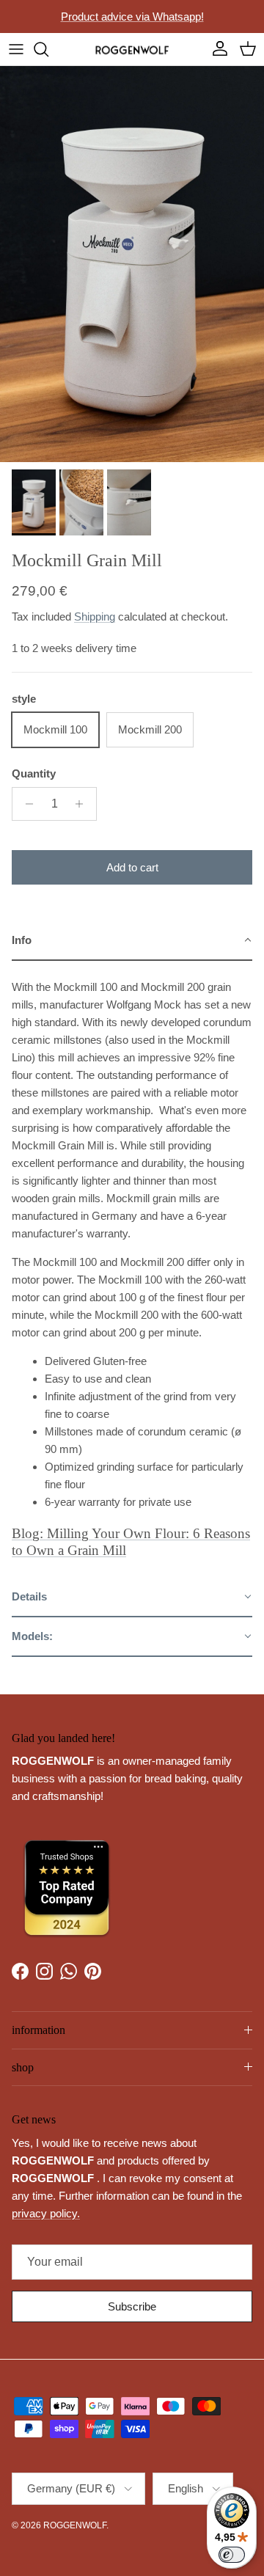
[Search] (48, 49)
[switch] (232, 2555)
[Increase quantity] (83, 804)
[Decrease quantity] (25, 804)
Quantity (34, 773)
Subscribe (132, 2306)
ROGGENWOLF (75, 2525)
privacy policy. (46, 2213)
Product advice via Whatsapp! (132, 17)
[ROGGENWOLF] (132, 49)
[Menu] (16, 49)
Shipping (95, 616)
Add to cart (132, 867)
